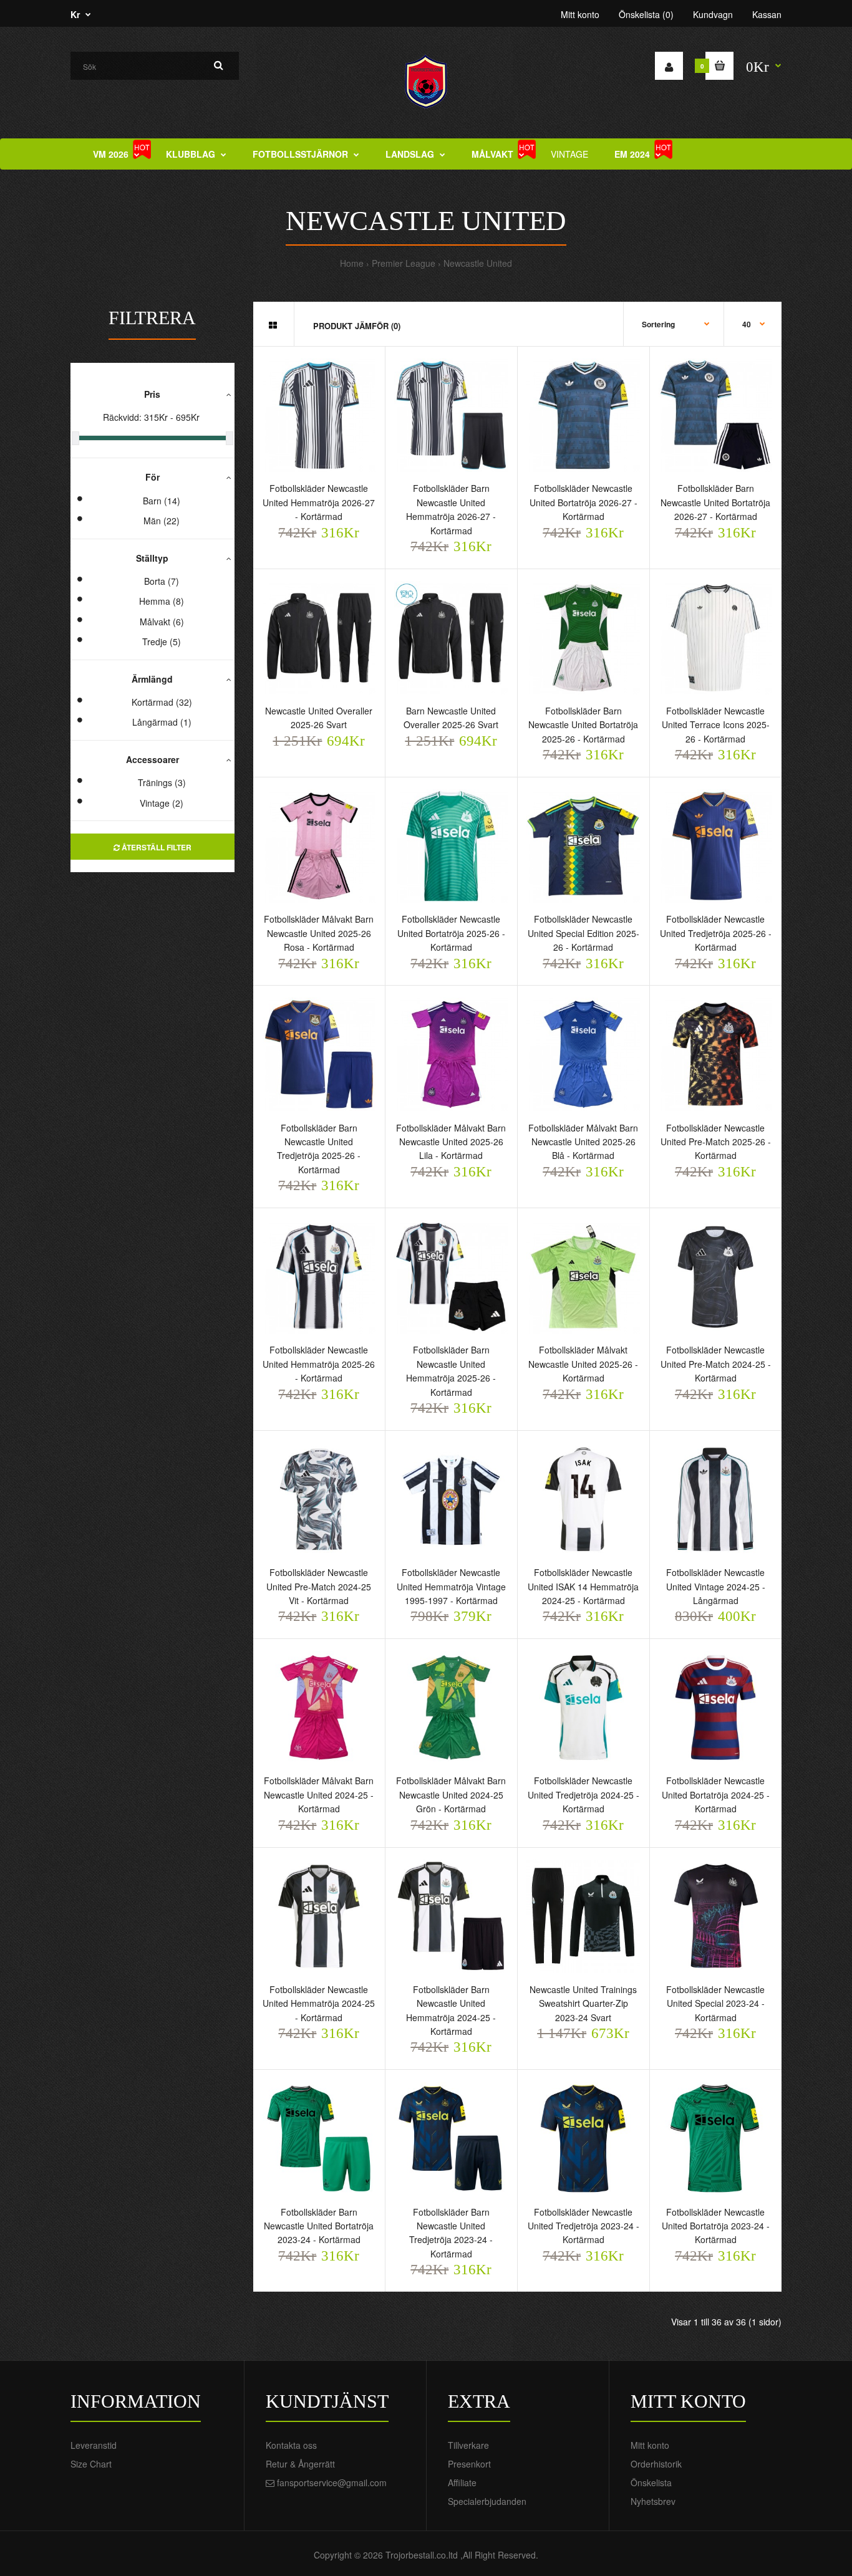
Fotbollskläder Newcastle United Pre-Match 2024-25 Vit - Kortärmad (319, 1586)
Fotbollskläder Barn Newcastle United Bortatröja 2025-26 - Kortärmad (583, 725)
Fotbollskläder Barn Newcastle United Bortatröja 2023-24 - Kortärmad (319, 2226)
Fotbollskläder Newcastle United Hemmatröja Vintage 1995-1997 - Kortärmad (451, 1586)
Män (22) (162, 521)
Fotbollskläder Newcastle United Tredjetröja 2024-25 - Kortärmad (583, 1795)
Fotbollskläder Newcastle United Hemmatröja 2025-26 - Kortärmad (319, 1364)
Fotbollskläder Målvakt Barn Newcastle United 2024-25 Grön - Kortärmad (451, 1795)
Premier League (404, 263)
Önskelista (651, 2482)
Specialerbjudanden (487, 2501)
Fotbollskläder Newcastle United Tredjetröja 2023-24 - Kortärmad (583, 2226)
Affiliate (462, 2482)
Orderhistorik (656, 2464)
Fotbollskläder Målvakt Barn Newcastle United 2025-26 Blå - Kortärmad (583, 1142)
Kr (75, 14)
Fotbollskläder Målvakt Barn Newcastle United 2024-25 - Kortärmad (319, 1795)
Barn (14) (162, 501)
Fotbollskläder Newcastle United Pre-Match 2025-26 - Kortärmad (716, 1142)
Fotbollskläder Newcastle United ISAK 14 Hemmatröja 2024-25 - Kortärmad (583, 1586)
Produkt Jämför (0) (357, 326)
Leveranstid (94, 2445)
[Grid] (273, 325)
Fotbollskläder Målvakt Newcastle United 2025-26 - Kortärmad (583, 1364)
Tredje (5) (162, 642)
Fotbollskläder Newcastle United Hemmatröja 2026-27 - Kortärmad (319, 502)
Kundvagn (713, 14)
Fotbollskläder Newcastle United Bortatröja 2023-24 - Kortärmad (716, 2226)
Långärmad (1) (162, 722)
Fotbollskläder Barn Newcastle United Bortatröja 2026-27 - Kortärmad (715, 502)
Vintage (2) (162, 803)
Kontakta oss (291, 2445)
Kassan (767, 14)
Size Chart (91, 2464)
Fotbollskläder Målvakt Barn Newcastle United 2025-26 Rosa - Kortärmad (319, 933)
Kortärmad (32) (162, 702)
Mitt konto (580, 14)
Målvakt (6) (162, 622)
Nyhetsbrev (653, 2501)
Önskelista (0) (646, 14)
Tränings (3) (162, 782)
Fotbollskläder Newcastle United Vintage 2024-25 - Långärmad (716, 1586)
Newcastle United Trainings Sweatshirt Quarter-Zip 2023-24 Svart (583, 2003)
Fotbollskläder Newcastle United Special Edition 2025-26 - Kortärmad (583, 933)
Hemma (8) (162, 601)
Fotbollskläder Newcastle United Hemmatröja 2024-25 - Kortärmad (319, 2003)
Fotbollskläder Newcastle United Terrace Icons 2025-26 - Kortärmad (716, 725)
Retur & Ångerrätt (300, 2464)
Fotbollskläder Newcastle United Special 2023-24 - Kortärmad (715, 2003)
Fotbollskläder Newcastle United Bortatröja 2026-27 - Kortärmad (583, 502)
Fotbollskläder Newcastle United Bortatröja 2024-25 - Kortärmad (716, 1795)
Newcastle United (478, 263)
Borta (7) (162, 581)
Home (352, 263)
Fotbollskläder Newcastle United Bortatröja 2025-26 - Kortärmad (451, 933)
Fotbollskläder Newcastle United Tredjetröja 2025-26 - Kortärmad (716, 933)
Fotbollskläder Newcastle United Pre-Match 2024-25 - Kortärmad (716, 1364)
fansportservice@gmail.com (332, 2482)
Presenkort (469, 2464)
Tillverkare (468, 2445)
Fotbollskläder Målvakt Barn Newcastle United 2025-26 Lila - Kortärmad (451, 1142)
